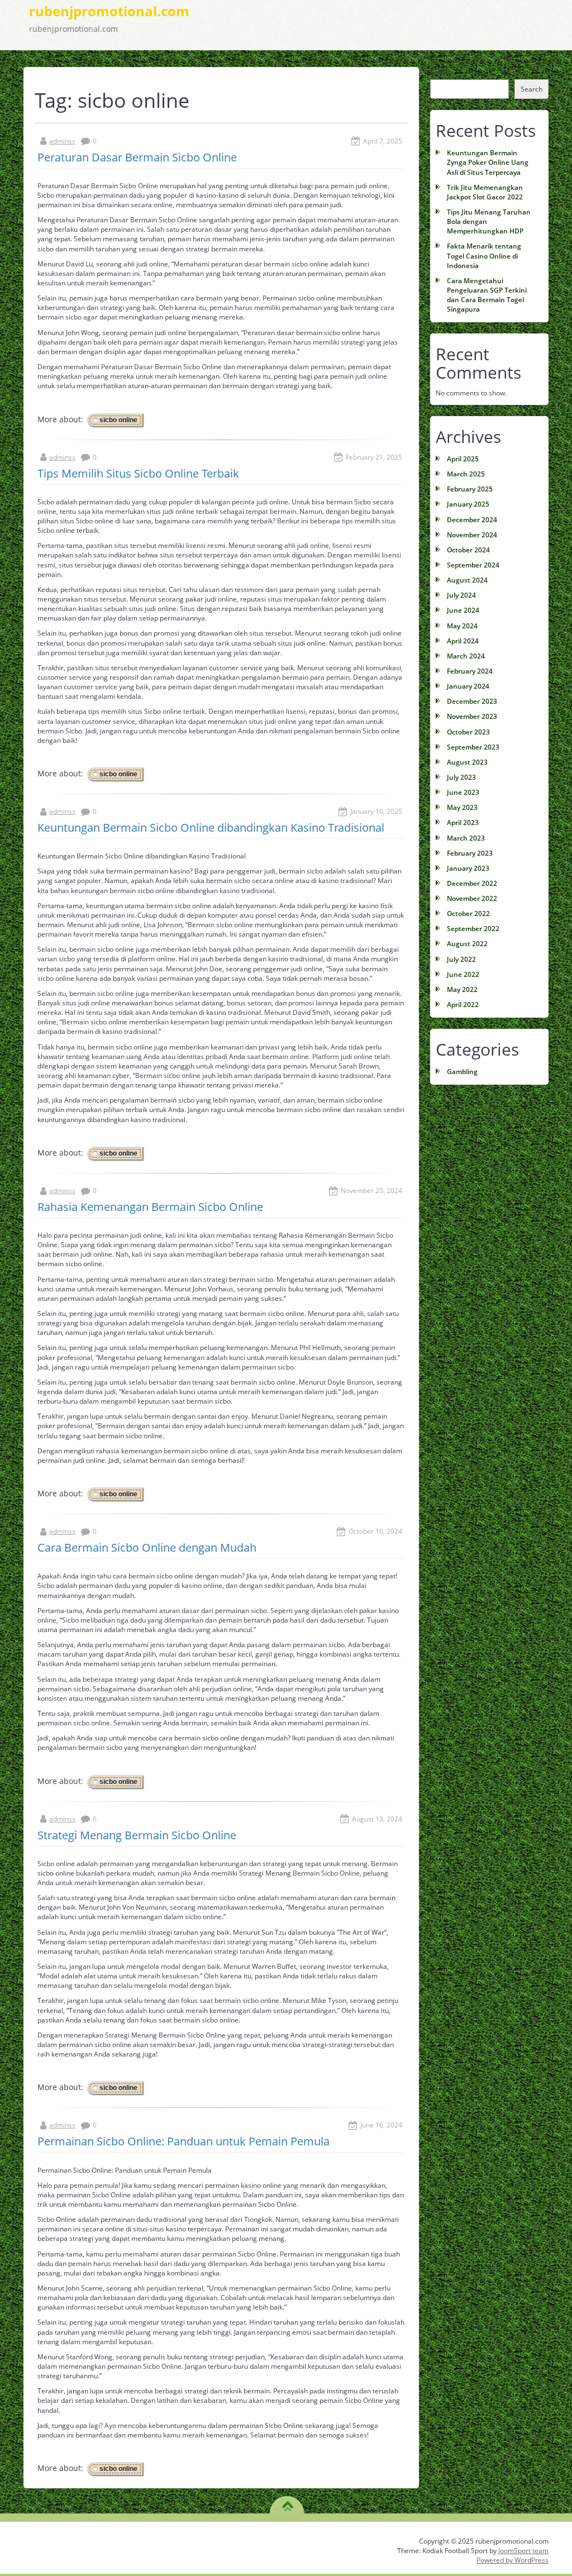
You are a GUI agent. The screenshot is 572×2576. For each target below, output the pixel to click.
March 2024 (466, 656)
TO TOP (287, 2502)
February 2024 (470, 671)
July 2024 (461, 595)
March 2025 (466, 474)
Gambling (462, 1072)
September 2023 (473, 747)
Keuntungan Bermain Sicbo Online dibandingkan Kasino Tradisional (211, 827)
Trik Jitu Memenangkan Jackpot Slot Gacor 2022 (485, 192)
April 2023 (463, 822)
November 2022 (472, 898)
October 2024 (468, 550)
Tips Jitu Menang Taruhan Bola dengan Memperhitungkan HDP (489, 221)
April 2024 (463, 641)
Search (441, 72)
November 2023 (472, 716)
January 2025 (468, 504)
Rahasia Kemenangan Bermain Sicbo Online (150, 1207)
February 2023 (470, 853)
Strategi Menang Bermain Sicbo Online (137, 1835)
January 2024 (468, 686)
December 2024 (472, 520)
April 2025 (463, 459)
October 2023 (468, 732)
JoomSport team (523, 2551)
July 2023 (461, 777)
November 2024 (472, 535)
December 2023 (472, 701)
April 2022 (463, 1005)
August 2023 (467, 762)
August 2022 (467, 944)
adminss (62, 141)
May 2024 (462, 626)
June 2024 (463, 610)
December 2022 (472, 883)
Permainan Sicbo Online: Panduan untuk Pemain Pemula (183, 2141)
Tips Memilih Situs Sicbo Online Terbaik (138, 473)
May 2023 (462, 807)
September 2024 (473, 565)
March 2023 (466, 838)
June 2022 (463, 974)
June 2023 (463, 792)
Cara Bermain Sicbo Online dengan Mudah (147, 1547)
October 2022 (468, 913)
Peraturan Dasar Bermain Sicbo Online (137, 157)
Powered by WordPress (513, 2560)
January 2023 (468, 868)
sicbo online (118, 420)
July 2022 (461, 959)
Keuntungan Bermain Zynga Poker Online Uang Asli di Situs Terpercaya (488, 162)
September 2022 (473, 929)
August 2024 (467, 580)
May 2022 (462, 989)
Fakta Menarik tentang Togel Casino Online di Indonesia (484, 256)
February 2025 (470, 489)
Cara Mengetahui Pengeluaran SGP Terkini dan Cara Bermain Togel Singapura (487, 295)
